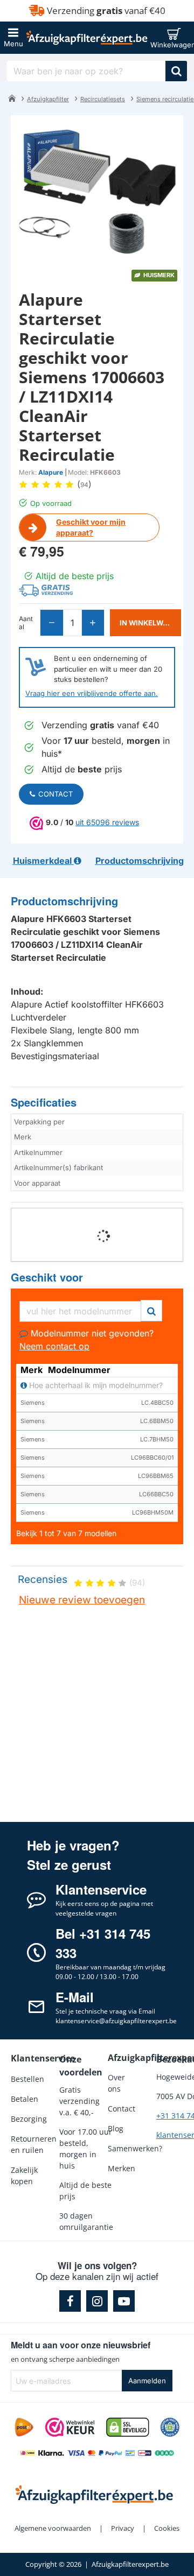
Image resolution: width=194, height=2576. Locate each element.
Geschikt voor (47, 1278)
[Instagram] (97, 2301)
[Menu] (13, 38)
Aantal (26, 623)
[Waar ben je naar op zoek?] (176, 71)
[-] (52, 623)
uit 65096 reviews (107, 822)
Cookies (167, 2528)
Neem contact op (54, 1346)
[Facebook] (70, 2301)
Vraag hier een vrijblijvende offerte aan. (92, 693)
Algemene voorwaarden (53, 2528)
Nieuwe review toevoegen (82, 1600)
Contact (56, 794)
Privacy (123, 2528)
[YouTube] (124, 2301)
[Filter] (151, 1309)
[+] (93, 623)
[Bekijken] (176, 38)
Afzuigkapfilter (48, 99)
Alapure (51, 472)
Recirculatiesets (103, 99)
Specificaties (44, 1103)
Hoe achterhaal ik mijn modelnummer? (95, 1385)
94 (84, 485)
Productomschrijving (64, 901)
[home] (12, 98)
